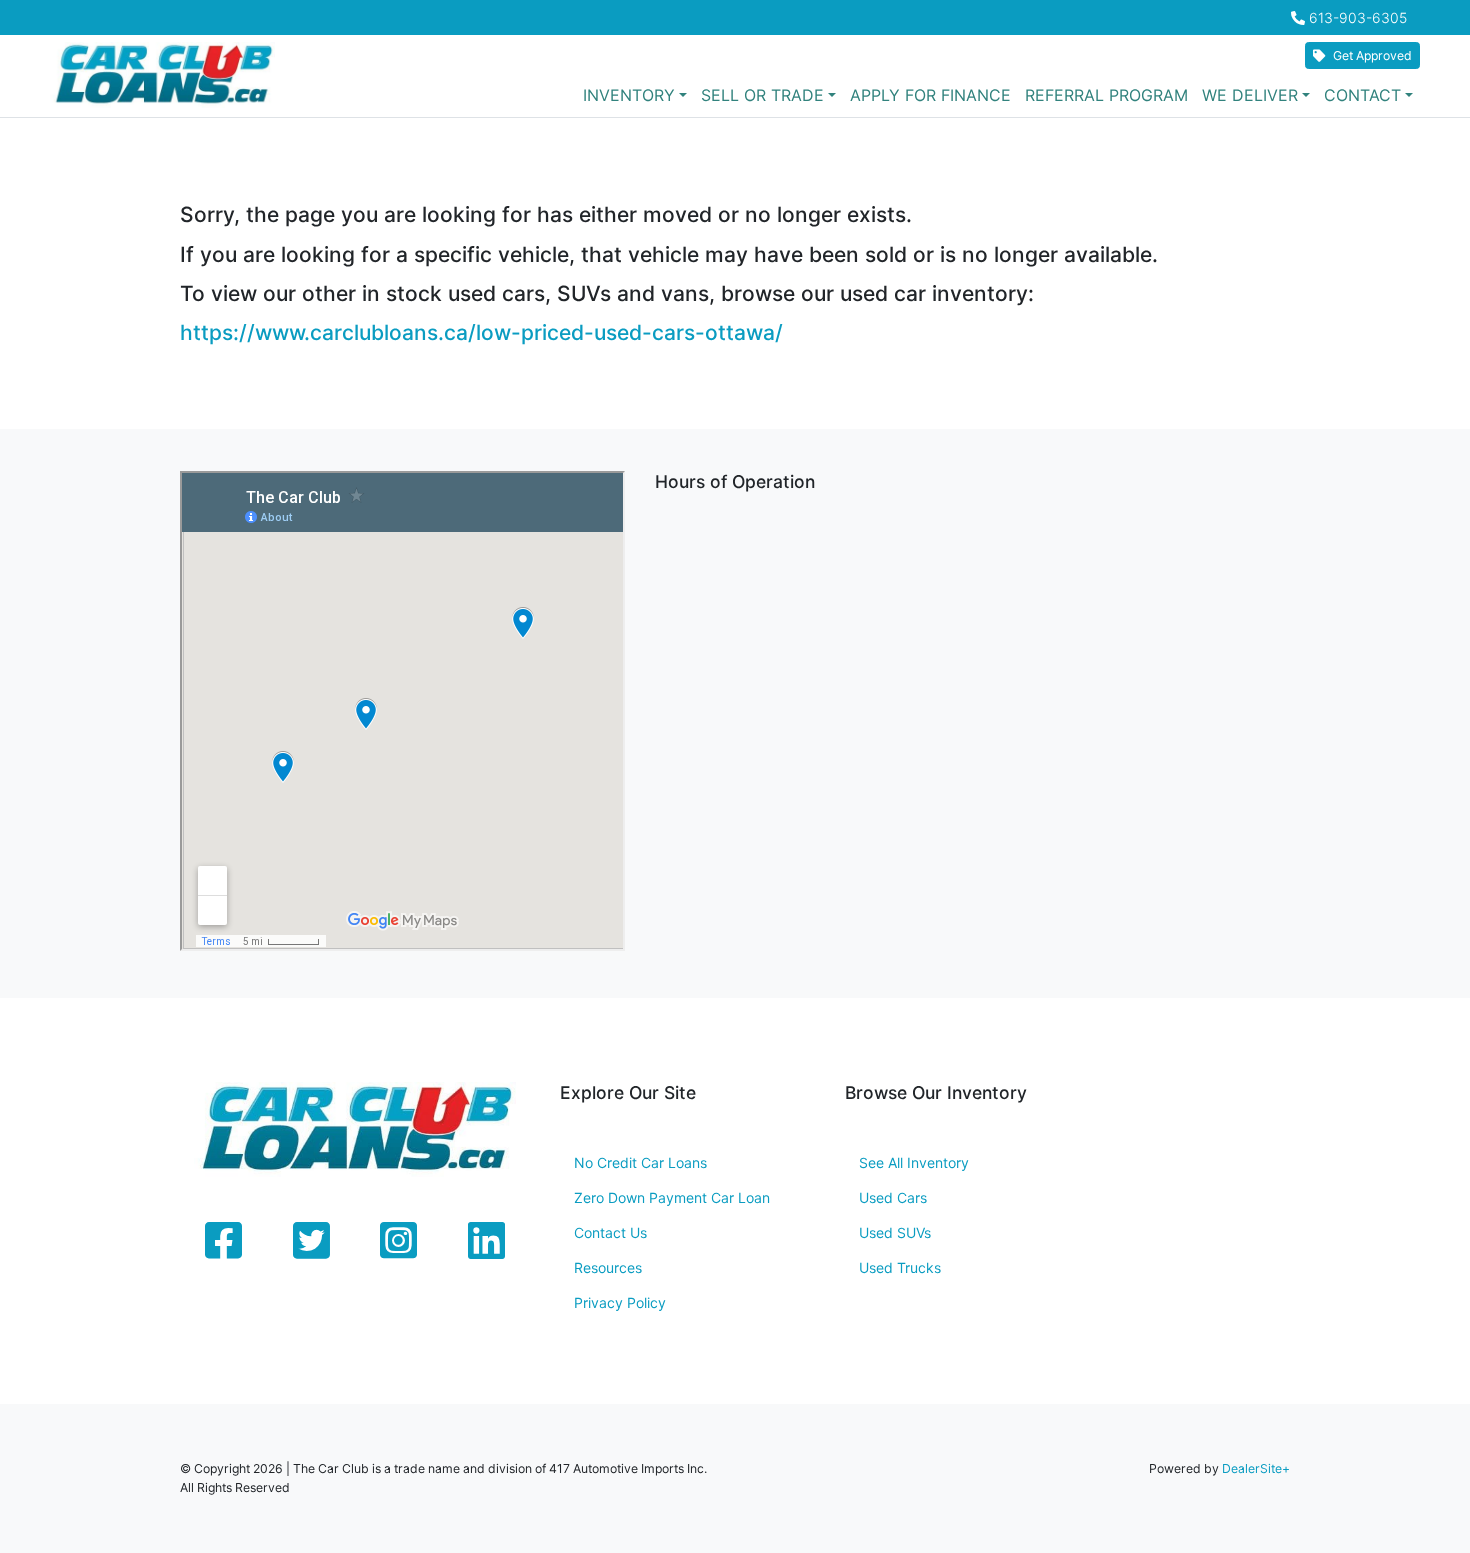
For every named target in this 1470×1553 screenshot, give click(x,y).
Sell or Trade (762, 95)
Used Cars (893, 1197)
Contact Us (610, 1232)
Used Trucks (900, 1267)
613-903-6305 (1358, 17)
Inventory (629, 95)
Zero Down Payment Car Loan (672, 1197)
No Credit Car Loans (640, 1162)
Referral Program (1106, 95)
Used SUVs (895, 1232)
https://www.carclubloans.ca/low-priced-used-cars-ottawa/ (481, 332)
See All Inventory (914, 1162)
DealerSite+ (1256, 1468)
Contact (1362, 95)
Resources (608, 1267)
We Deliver (1250, 95)
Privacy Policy (620, 1302)
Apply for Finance (930, 95)
